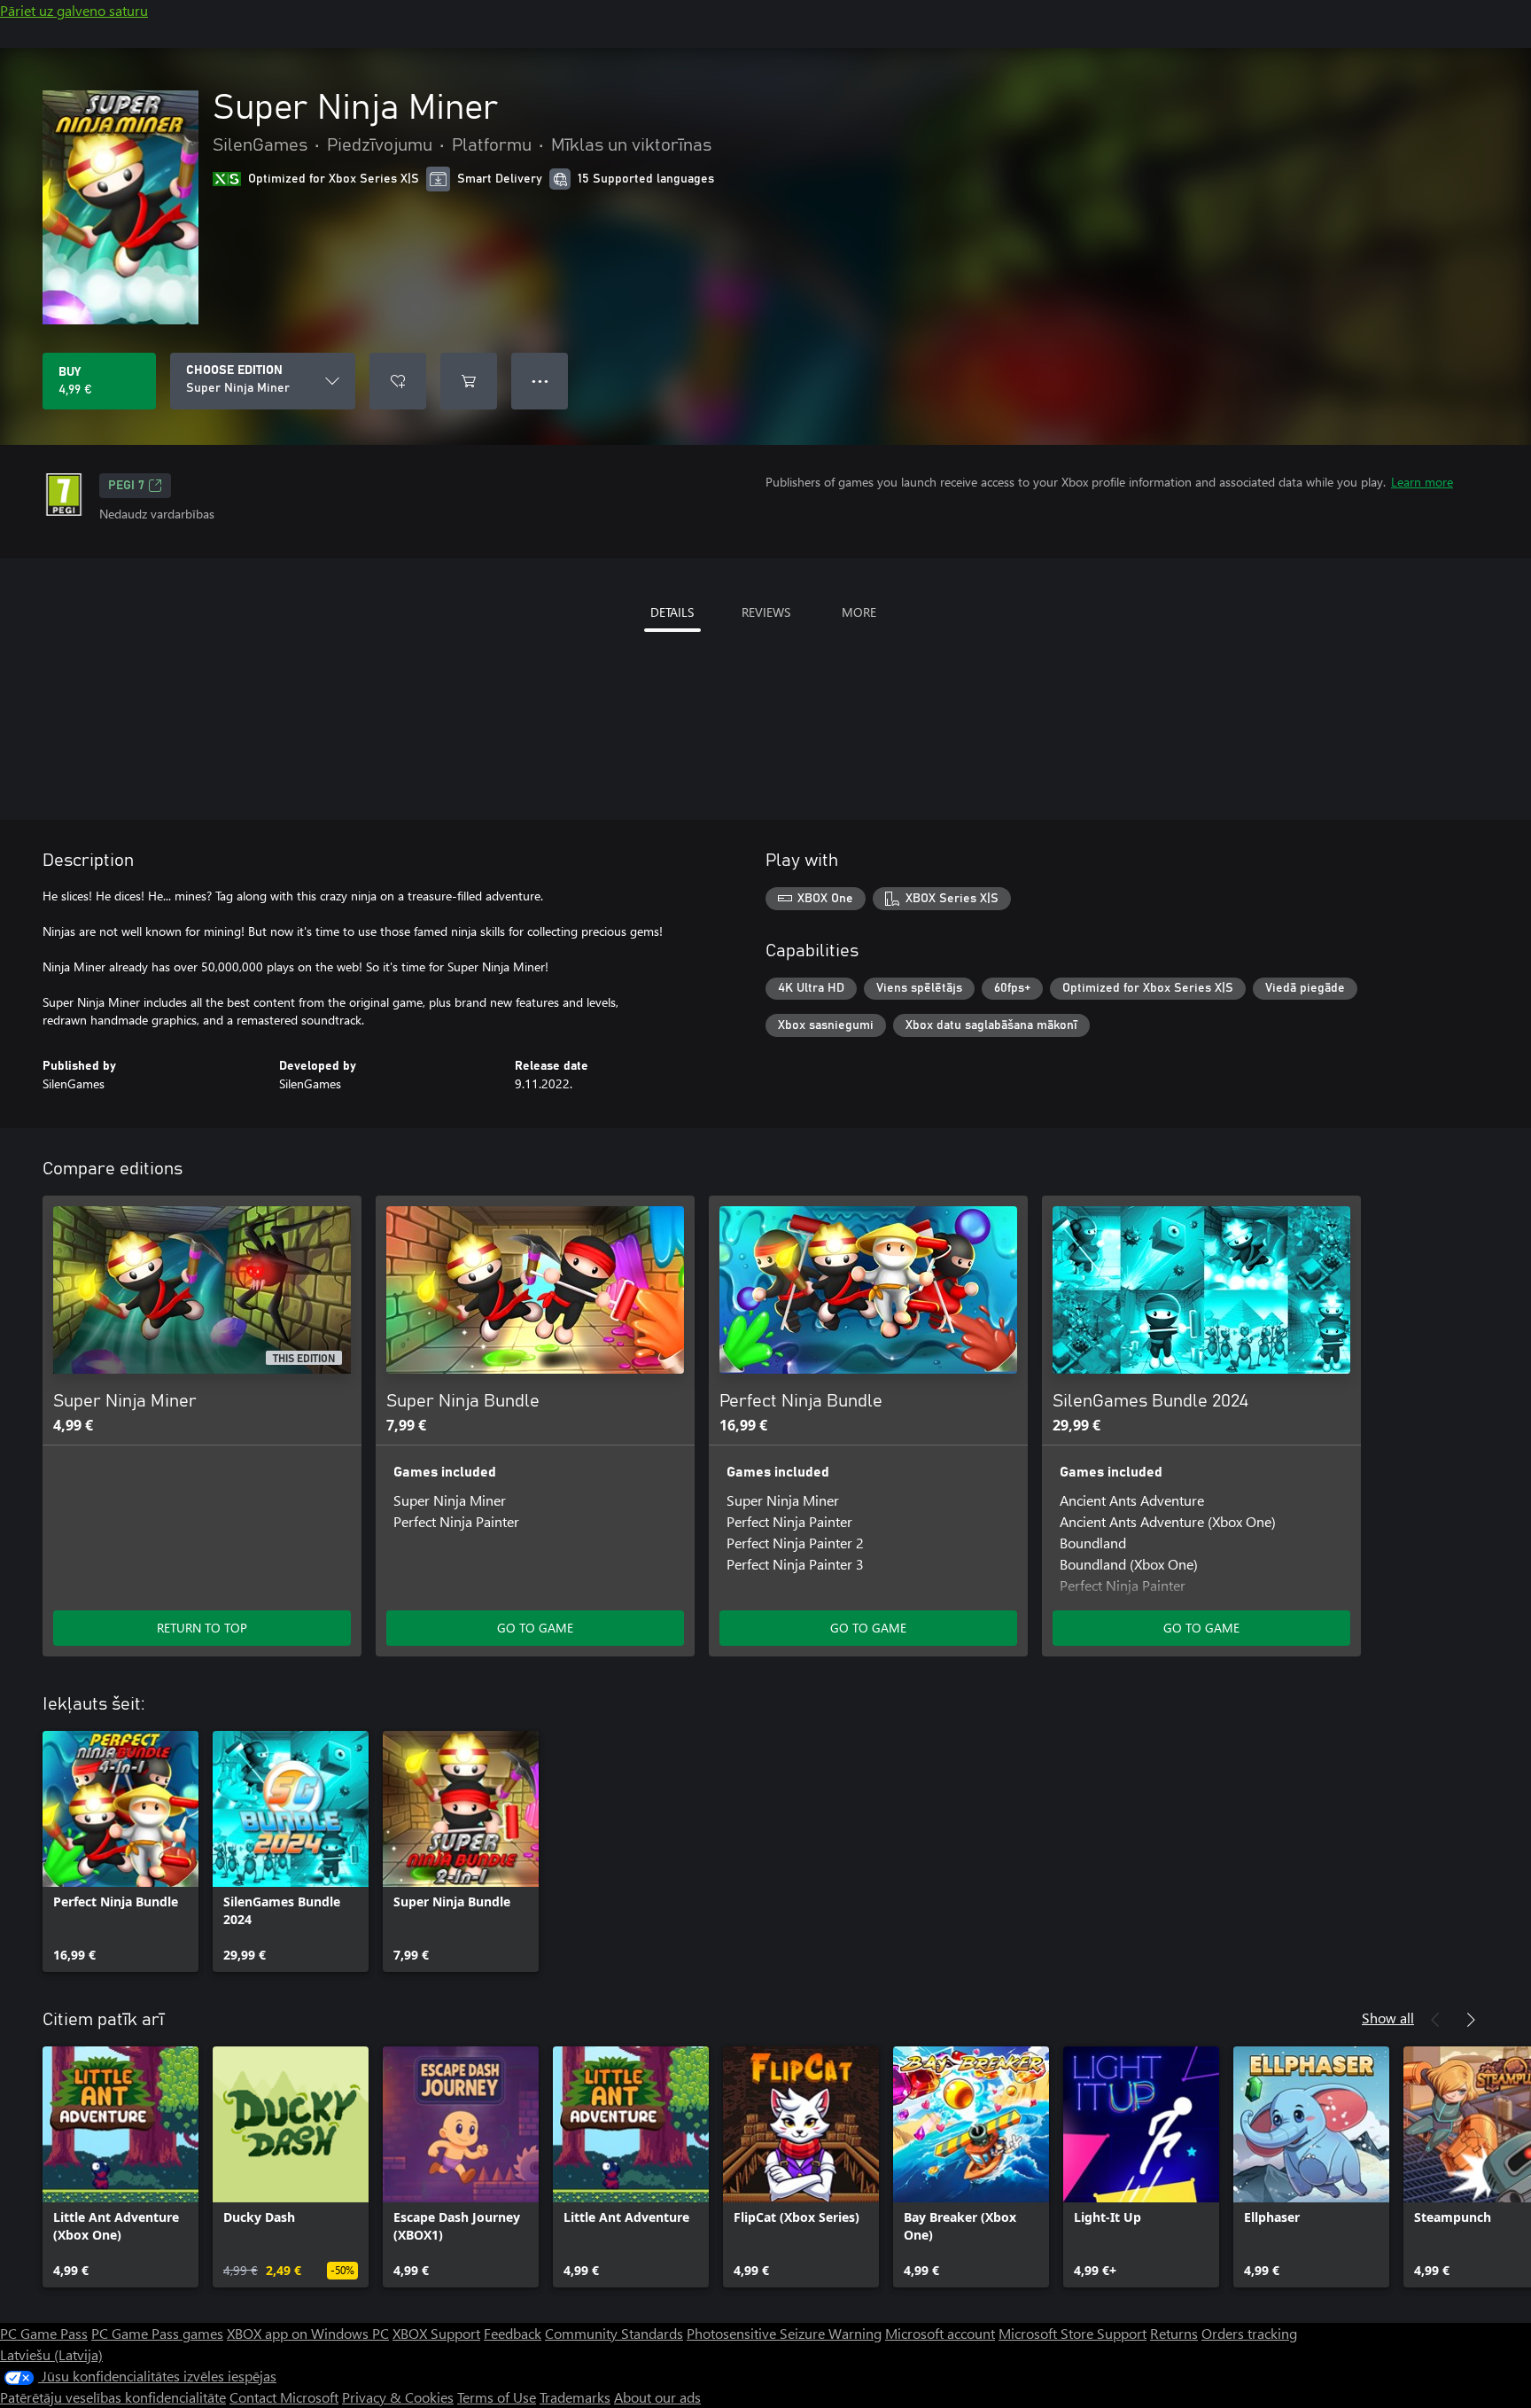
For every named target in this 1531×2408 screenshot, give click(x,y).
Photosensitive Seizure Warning (784, 2333)
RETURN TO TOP (202, 1628)
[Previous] (1435, 2020)
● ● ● (540, 381)
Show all (1388, 2018)
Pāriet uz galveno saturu (74, 10)
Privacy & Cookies (398, 2397)
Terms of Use (497, 2397)
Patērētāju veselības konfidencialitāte (113, 2397)
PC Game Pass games (157, 2333)
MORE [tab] (859, 612)
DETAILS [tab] (672, 612)
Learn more (1422, 482)
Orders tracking (1249, 2333)
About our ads (657, 2397)
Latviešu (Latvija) (51, 2354)
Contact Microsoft (284, 2397)
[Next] (1471, 2020)
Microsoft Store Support (1072, 2333)
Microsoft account (940, 2333)
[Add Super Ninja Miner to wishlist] (398, 381)
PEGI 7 (126, 486)
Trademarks (575, 2397)
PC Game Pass (44, 2333)
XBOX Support (436, 2333)
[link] (120, 1851)
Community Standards (614, 2333)
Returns (1174, 2333)
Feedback (513, 2333)
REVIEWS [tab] (766, 612)
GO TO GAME (535, 1628)
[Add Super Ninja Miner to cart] (469, 381)
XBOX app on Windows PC (308, 2333)
